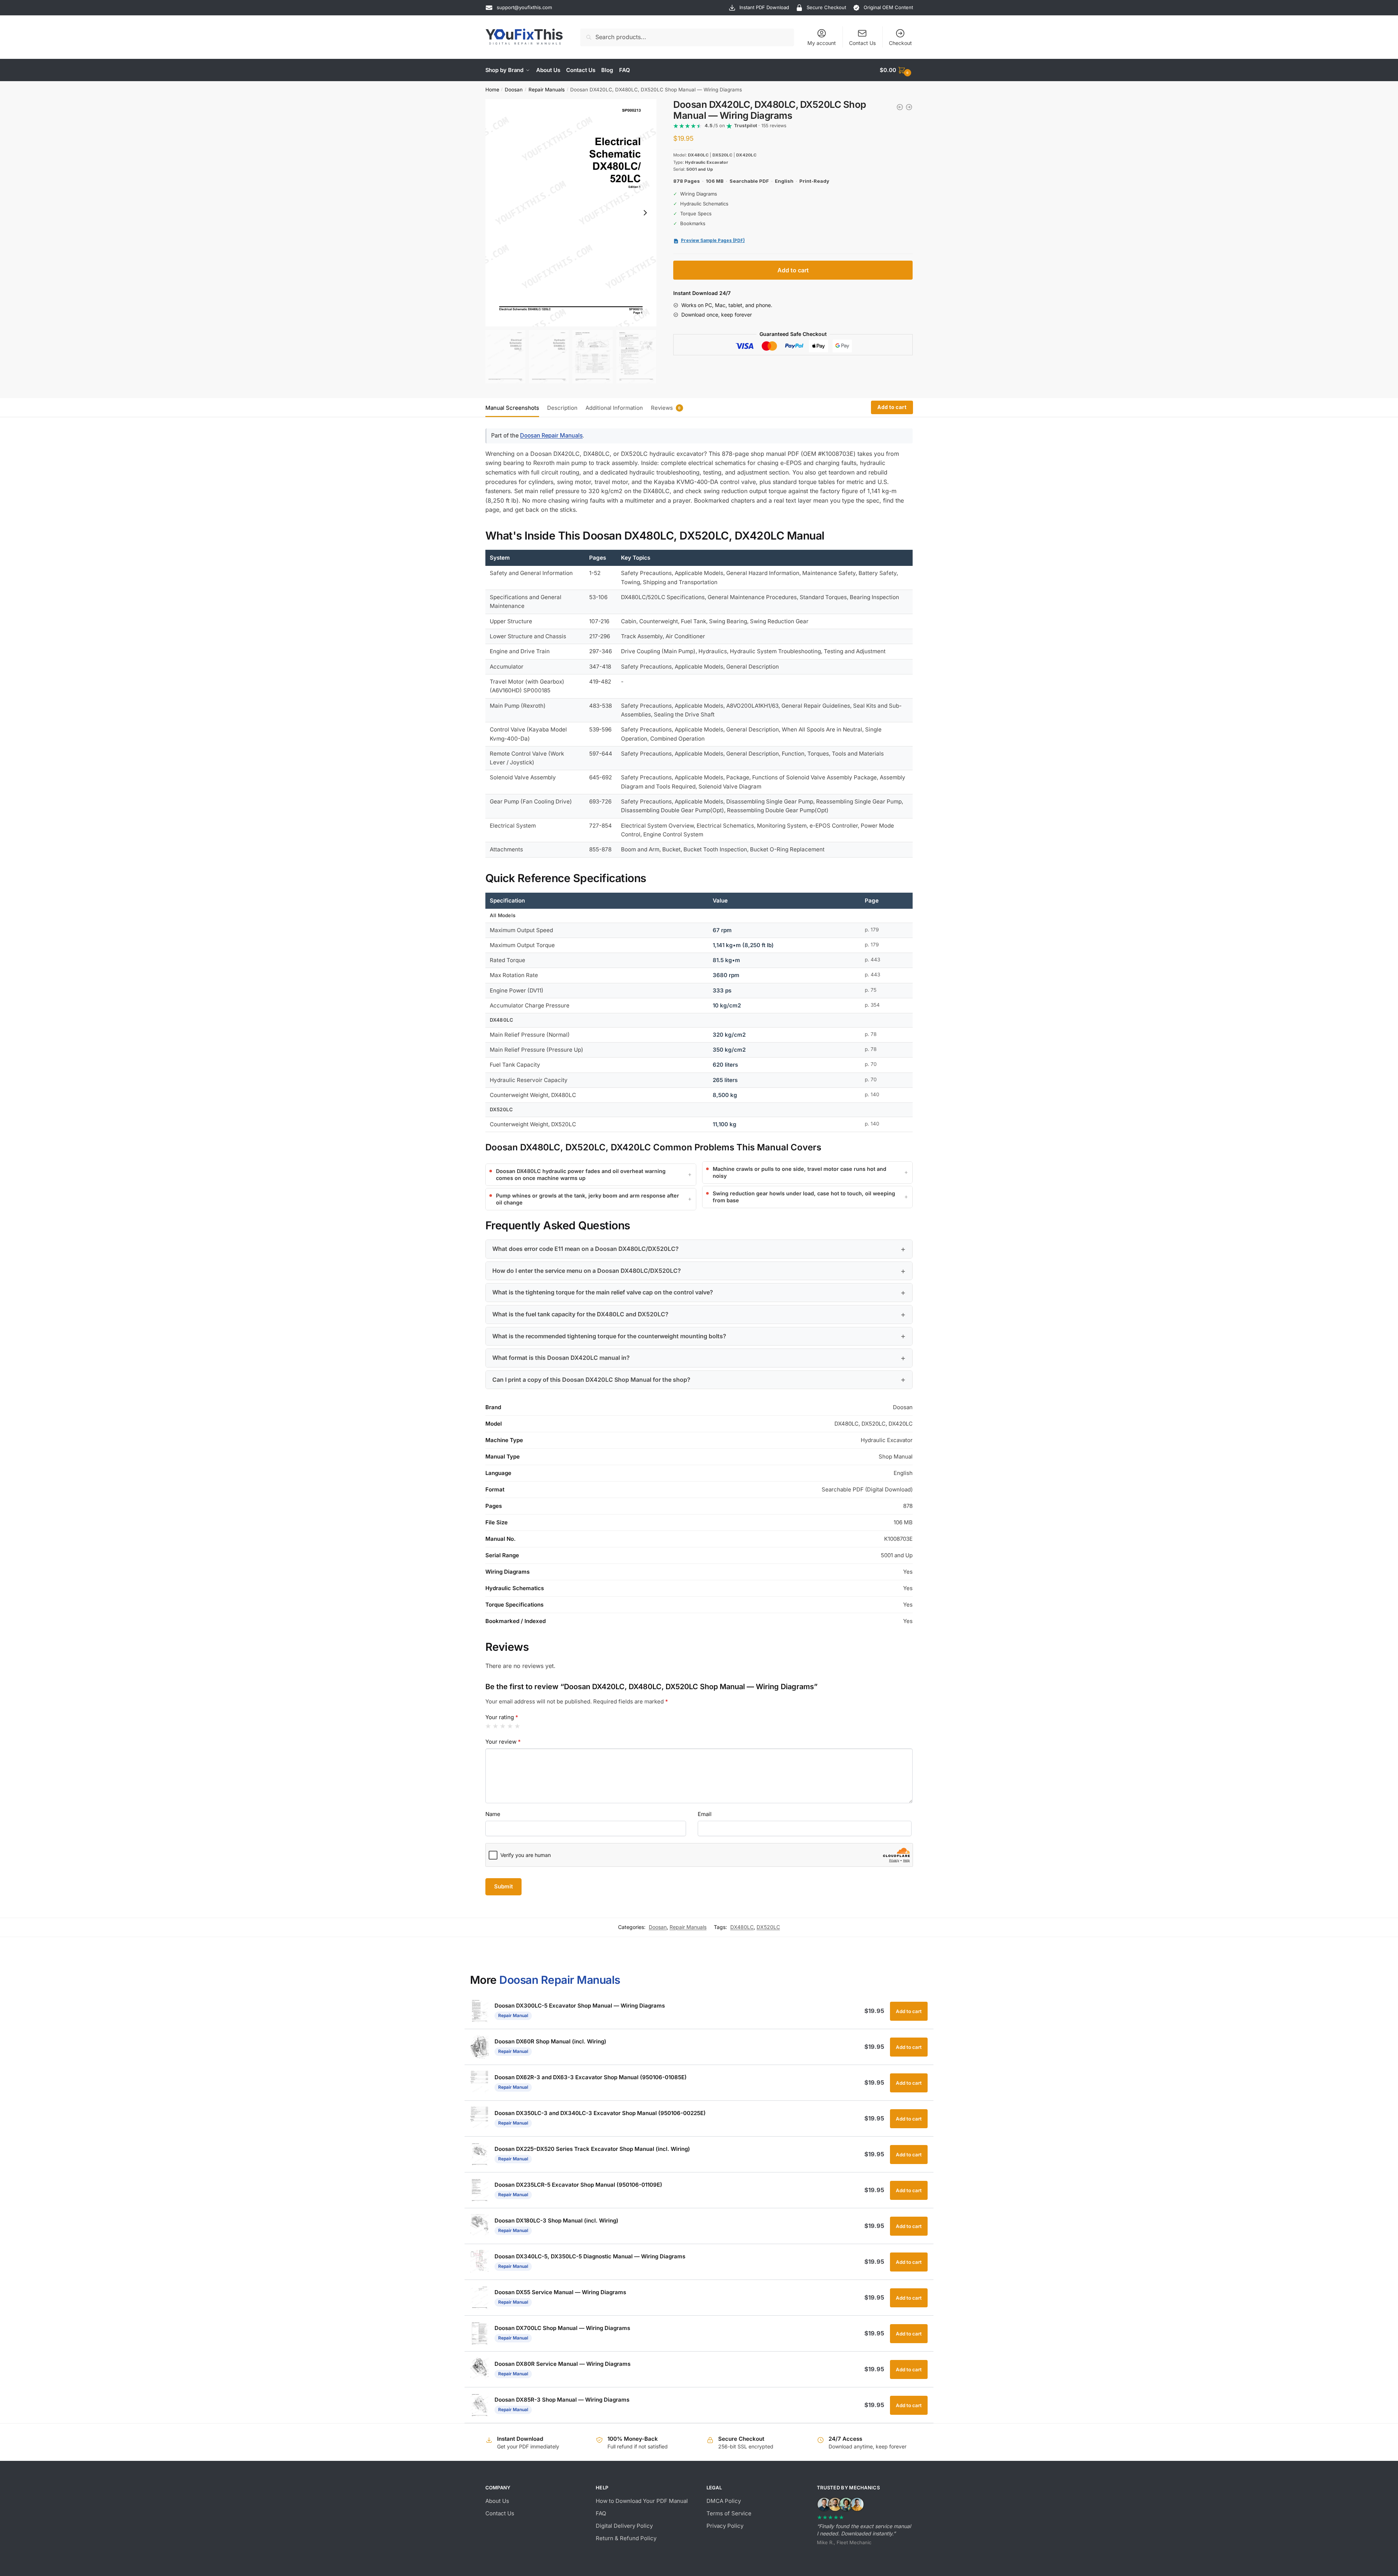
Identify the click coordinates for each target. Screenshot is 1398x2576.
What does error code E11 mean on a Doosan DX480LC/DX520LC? (586, 1249)
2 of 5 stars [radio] (495, 1726)
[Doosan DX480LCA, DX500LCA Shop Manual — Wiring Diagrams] (900, 107)
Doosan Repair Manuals (551, 436)
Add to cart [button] (909, 2011)
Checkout (900, 43)
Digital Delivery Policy (624, 2526)
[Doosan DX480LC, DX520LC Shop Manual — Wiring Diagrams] (909, 107)
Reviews (662, 408)
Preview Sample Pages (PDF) (713, 241)
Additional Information (614, 408)
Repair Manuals (547, 90)
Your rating (502, 1717)
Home (492, 90)
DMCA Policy (724, 2501)
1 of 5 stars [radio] (488, 1726)
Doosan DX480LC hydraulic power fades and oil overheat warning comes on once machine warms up (581, 1174)
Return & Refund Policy (626, 2538)
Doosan (514, 90)
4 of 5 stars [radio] (510, 1726)
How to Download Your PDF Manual (642, 2501)
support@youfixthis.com (524, 7)
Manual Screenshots (512, 408)
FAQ (601, 2513)
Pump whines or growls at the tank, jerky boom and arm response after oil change (588, 1199)
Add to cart (793, 270)
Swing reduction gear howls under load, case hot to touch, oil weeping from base (804, 1197)
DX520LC (768, 1927)
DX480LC (742, 1927)
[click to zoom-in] (571, 213)
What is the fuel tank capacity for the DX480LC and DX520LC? (580, 1314)
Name (493, 1814)
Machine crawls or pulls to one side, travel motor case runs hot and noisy (800, 1172)
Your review (503, 1742)
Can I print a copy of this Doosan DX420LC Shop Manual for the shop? (591, 1380)
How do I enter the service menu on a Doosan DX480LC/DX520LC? (587, 1271)
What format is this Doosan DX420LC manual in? (561, 1358)
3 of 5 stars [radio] (503, 1726)
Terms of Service (729, 2513)
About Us (497, 2501)
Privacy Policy (725, 2526)
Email (705, 1814)
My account (822, 43)
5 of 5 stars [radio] (517, 1726)
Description (562, 408)
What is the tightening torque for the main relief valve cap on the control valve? (603, 1292)
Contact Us (862, 43)
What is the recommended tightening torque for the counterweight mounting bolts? (609, 1336)
